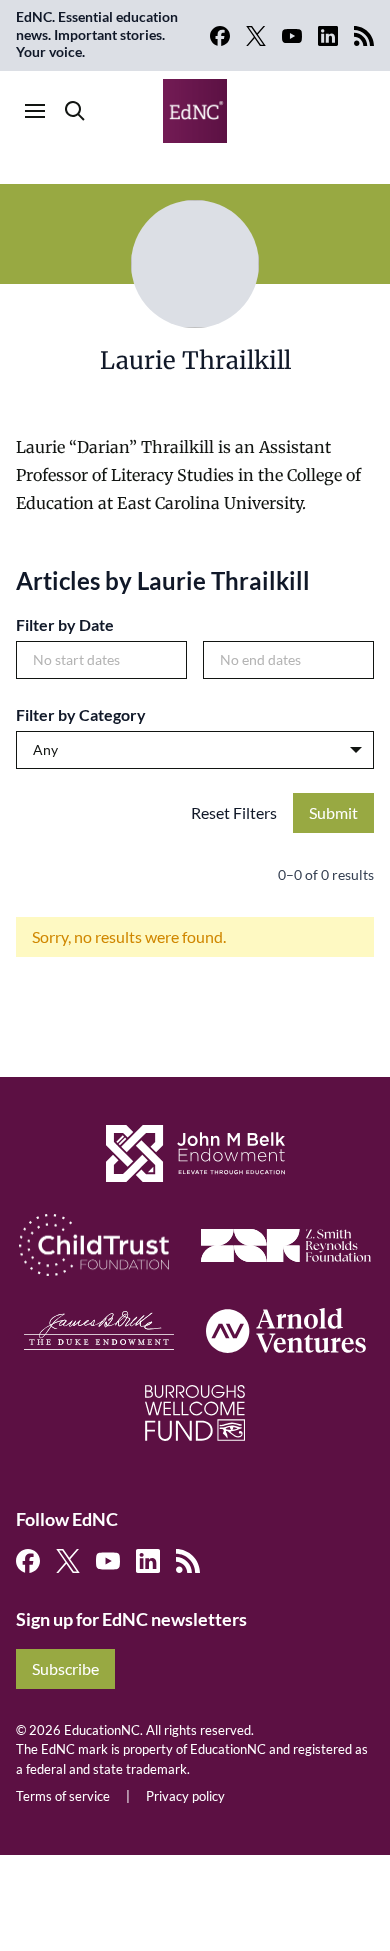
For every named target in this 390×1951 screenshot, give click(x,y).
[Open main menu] (35, 111)
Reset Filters (234, 812)
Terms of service (63, 1796)
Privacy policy (185, 1796)
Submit (333, 812)
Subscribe (65, 1668)
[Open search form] (75, 111)
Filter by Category (81, 714)
